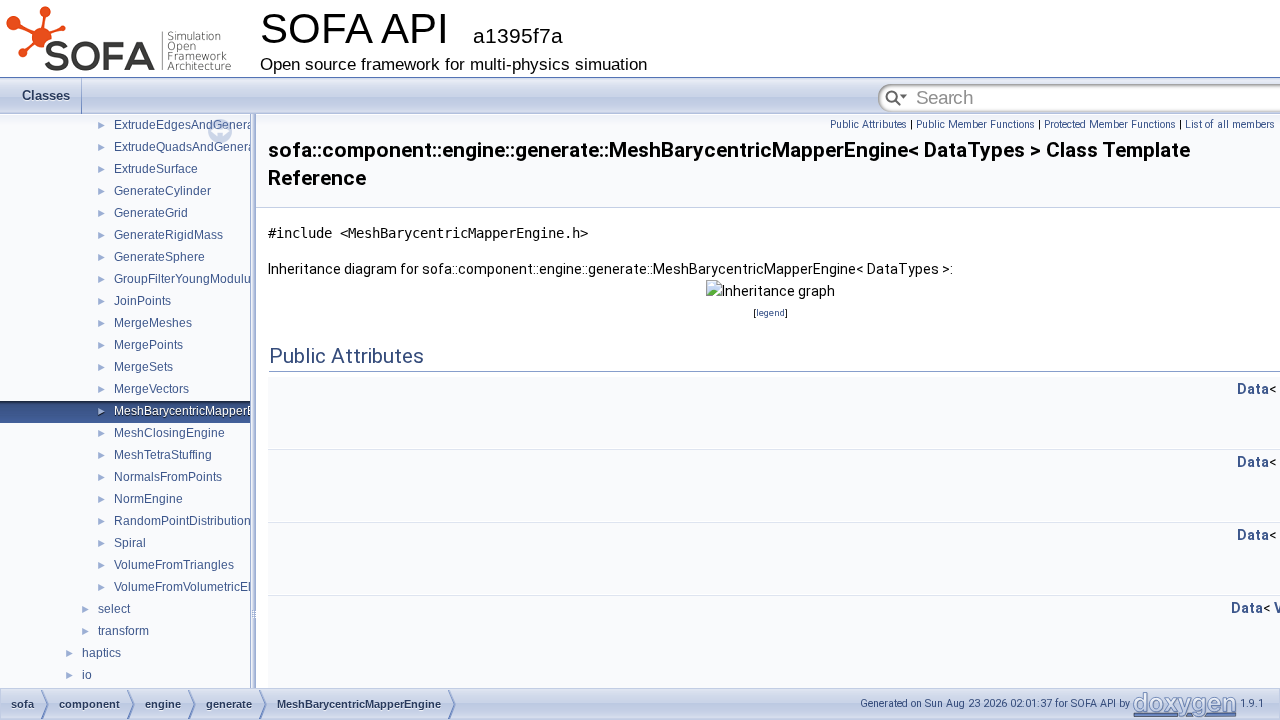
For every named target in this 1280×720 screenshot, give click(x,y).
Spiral (130, 543)
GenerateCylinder (162, 191)
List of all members (1230, 124)
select (114, 609)
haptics (101, 653)
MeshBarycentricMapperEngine (200, 411)
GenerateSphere (159, 257)
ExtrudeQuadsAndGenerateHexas (207, 147)
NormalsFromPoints (168, 477)
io (87, 675)
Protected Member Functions (1110, 124)
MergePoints (148, 345)
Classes (46, 95)
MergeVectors (151, 389)
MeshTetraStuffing (163, 455)
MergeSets (143, 367)
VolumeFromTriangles (174, 565)
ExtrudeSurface (156, 169)
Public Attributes (868, 124)
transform (123, 631)
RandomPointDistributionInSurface (208, 521)
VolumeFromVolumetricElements (202, 587)
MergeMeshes (153, 323)
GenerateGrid (151, 213)
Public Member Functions (975, 124)
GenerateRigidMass (168, 235)
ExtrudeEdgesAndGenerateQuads (207, 125)
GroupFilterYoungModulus (185, 279)
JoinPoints (142, 301)
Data (1253, 389)
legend (770, 312)
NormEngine (148, 499)
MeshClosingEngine (169, 433)
